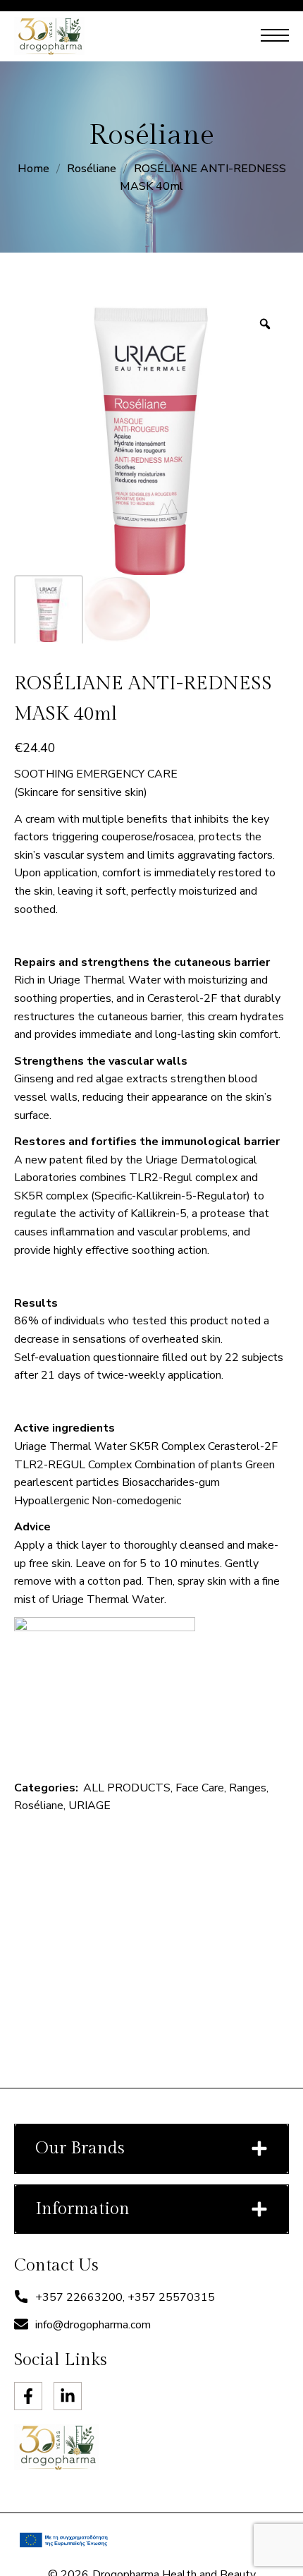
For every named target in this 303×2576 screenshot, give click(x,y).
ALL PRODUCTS (127, 1788)
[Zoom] (265, 324)
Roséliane (92, 169)
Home (33, 169)
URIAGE (89, 1806)
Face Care (200, 1788)
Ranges (248, 1788)
